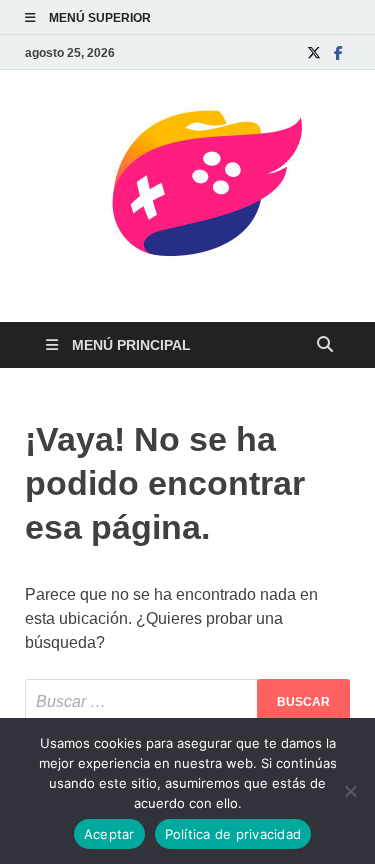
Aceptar (109, 834)
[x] (314, 52)
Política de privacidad (233, 834)
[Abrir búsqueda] (325, 345)
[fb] (338, 52)
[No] (350, 791)
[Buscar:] (187, 701)
